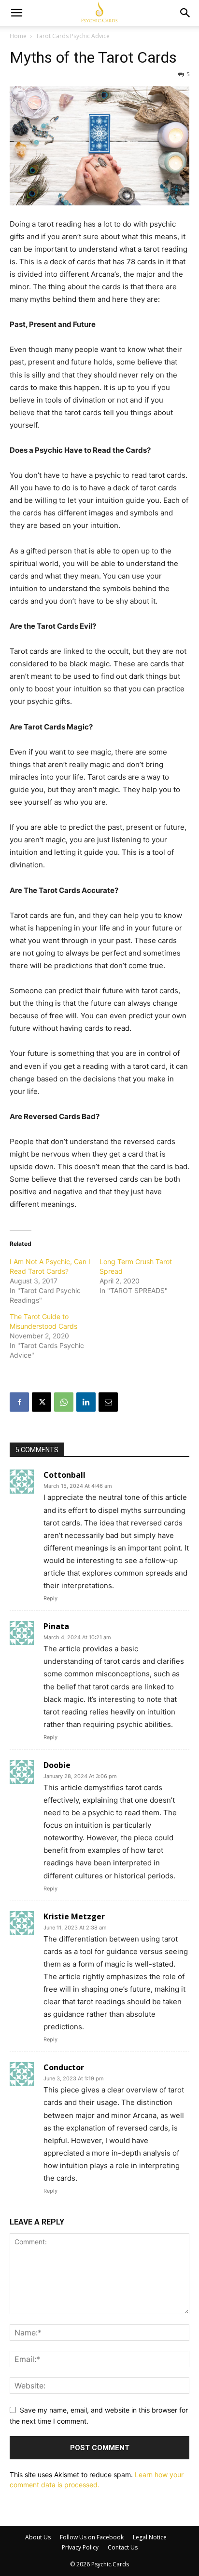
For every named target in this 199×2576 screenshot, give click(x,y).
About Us (38, 2537)
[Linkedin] (86, 1402)
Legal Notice (150, 2537)
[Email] (108, 1402)
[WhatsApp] (64, 1402)
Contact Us (123, 2547)
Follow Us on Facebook (92, 2537)
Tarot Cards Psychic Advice (73, 36)
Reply (50, 1598)
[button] (16, 13)
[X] (42, 1402)
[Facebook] (19, 1402)
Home (18, 36)
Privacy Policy (80, 2547)
